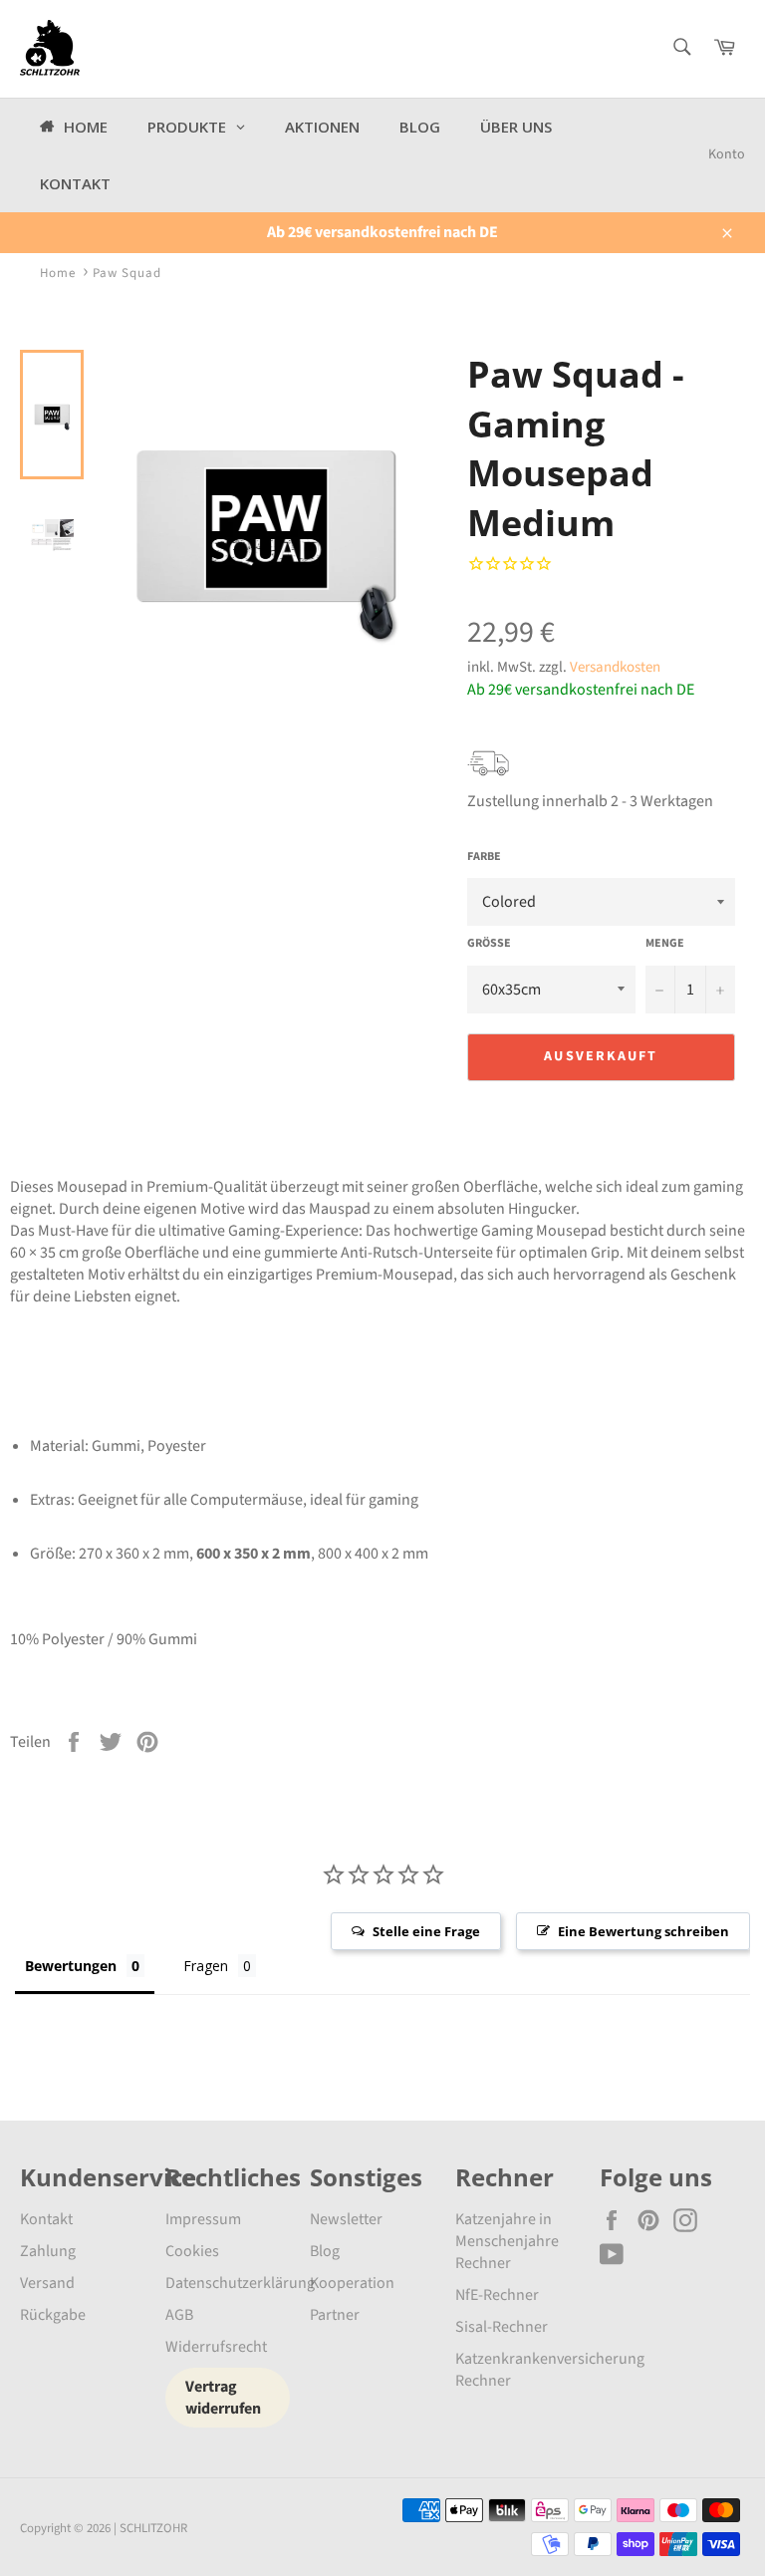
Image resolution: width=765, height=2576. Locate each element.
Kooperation (352, 2283)
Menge (665, 944)
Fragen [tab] (206, 1966)
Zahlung (48, 2251)
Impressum (203, 2219)
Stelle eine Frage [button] (426, 1931)
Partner (335, 2315)
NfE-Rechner (497, 2295)
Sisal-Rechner (502, 2327)
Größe (489, 944)
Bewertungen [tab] (71, 1966)
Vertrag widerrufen (223, 2398)
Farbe (484, 857)
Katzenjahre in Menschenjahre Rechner (507, 2241)
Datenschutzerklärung (240, 2283)
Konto (727, 154)
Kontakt (46, 2219)
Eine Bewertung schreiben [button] (643, 1931)
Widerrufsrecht (216, 2347)
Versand (47, 2283)
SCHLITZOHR (153, 2528)
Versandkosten (615, 667)
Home (58, 273)
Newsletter (346, 2219)
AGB (179, 2315)
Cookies (192, 2251)
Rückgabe (53, 2315)
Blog (325, 2251)
